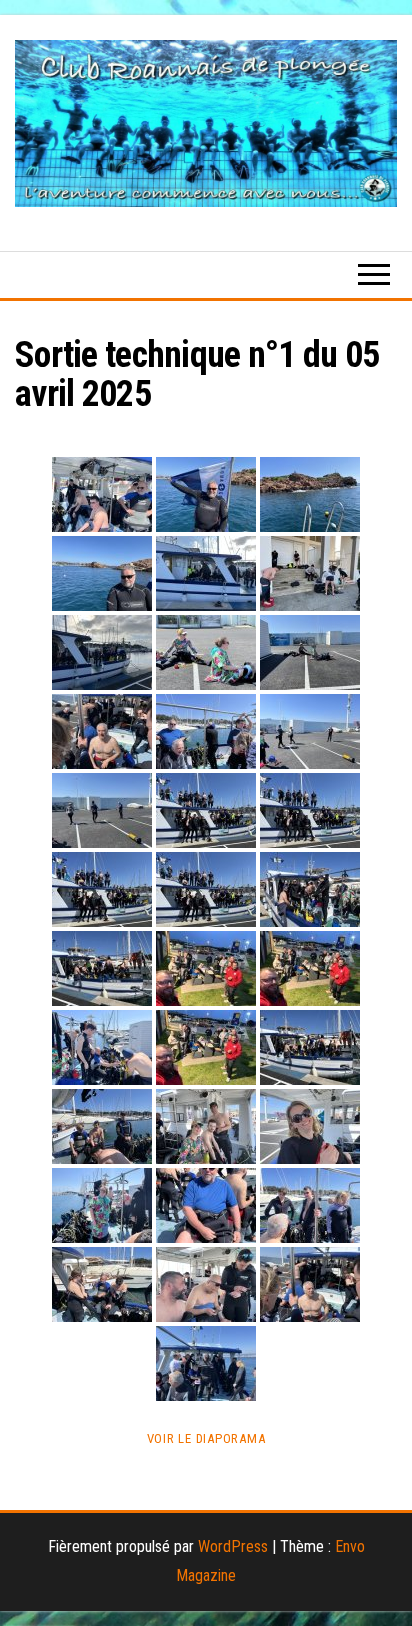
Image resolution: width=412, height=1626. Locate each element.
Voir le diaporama (206, 1438)
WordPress (233, 1546)
